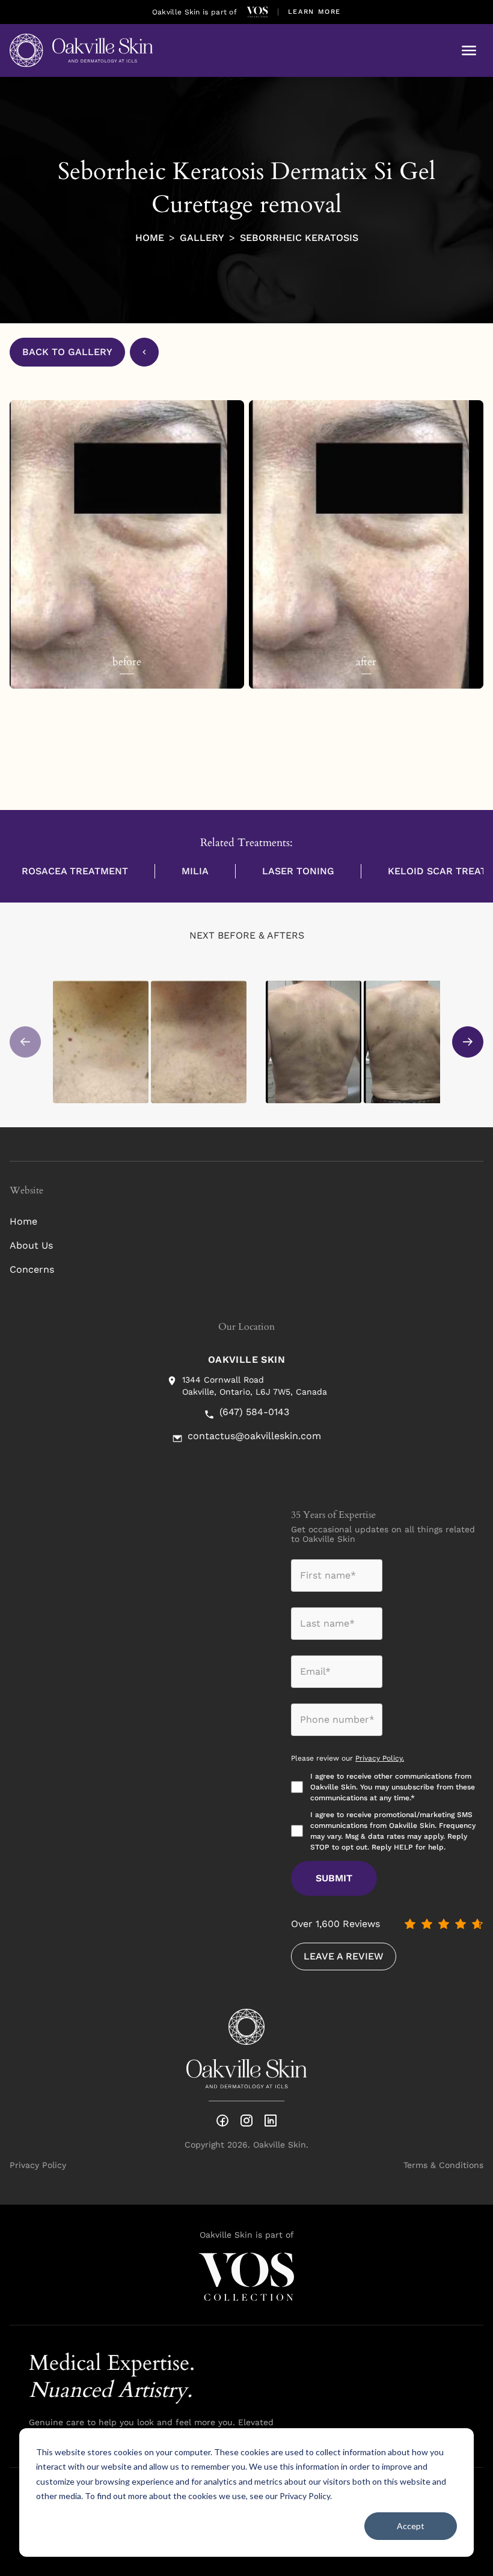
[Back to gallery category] (144, 352)
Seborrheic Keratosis (299, 238)
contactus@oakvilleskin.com (254, 1436)
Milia (195, 871)
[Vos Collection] (257, 12)
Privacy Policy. (380, 1758)
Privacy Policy (305, 2496)
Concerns (32, 1269)
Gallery (202, 238)
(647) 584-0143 (254, 1412)
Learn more (315, 12)
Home (150, 238)
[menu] (469, 50)
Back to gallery (67, 352)
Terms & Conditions (443, 2165)
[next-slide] (468, 1042)
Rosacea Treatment (75, 871)
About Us (31, 1245)
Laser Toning (298, 871)
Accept (411, 2526)
